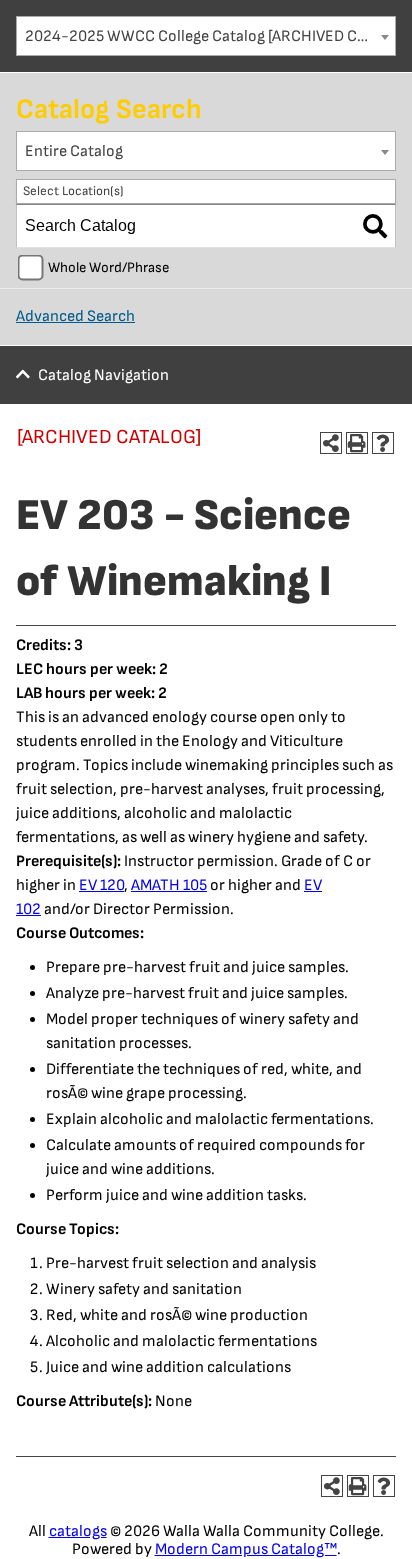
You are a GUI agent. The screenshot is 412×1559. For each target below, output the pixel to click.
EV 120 (101, 885)
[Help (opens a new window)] (383, 443)
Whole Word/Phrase (108, 267)
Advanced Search (75, 316)
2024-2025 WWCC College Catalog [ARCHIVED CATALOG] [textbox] (210, 36)
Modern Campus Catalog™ (246, 1549)
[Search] (375, 226)
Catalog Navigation (103, 375)
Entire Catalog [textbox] (74, 151)
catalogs (78, 1531)
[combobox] (206, 36)
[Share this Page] (331, 443)
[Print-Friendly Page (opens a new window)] (357, 443)
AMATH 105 (169, 885)
